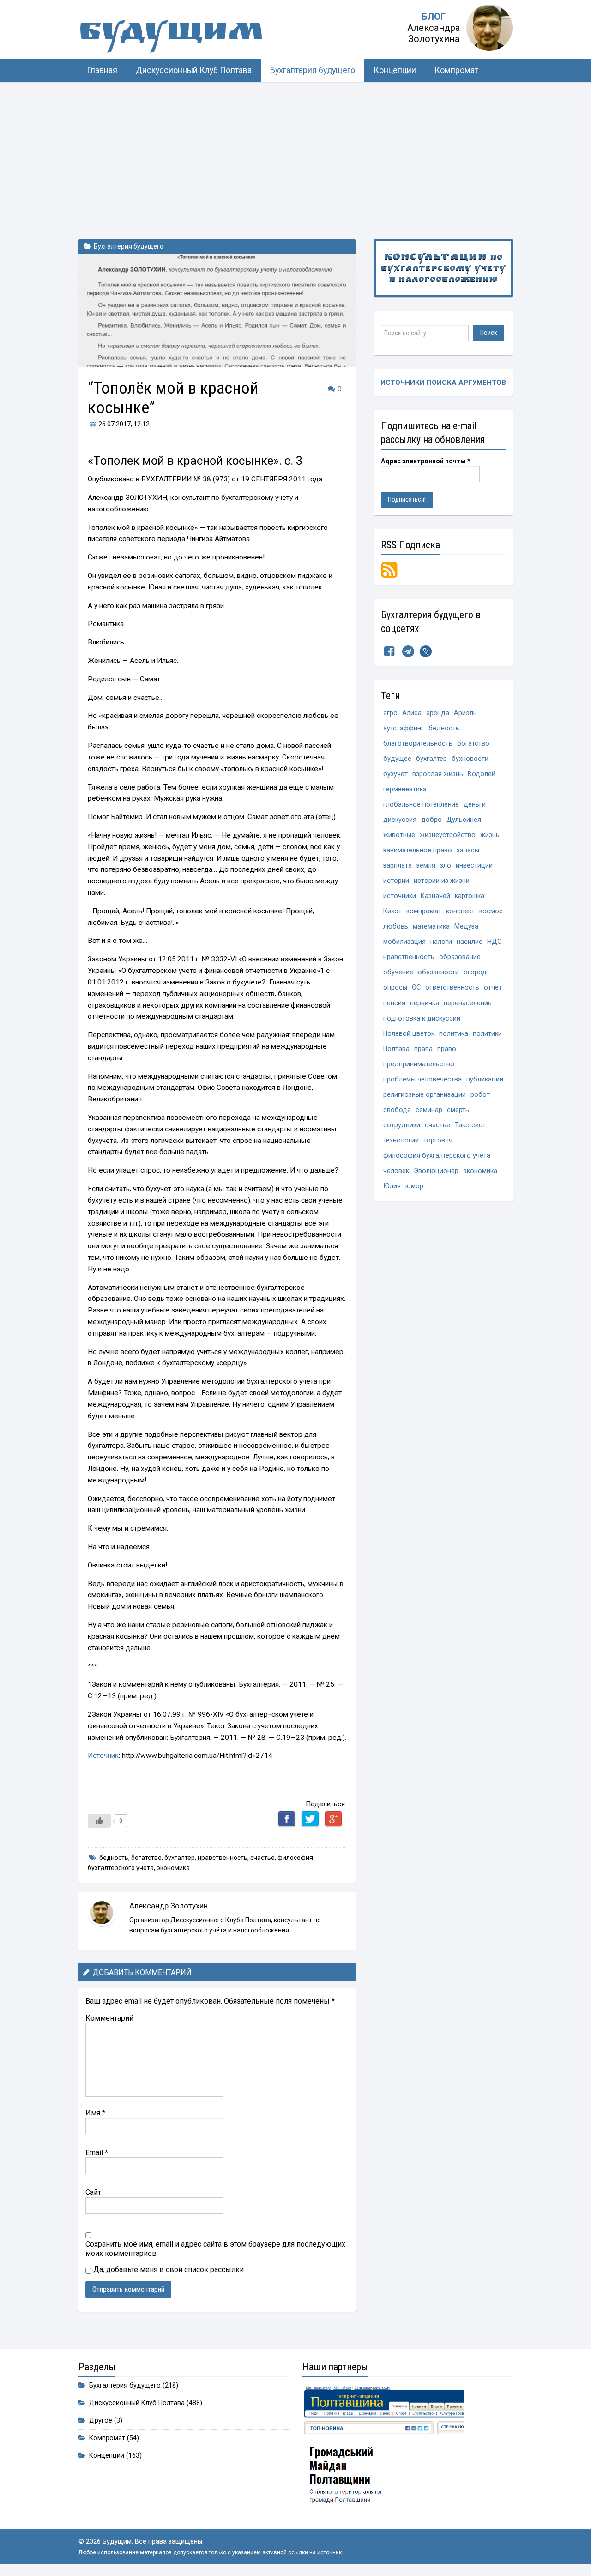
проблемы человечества (422, 1079)
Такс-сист (470, 1125)
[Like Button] (99, 1821)
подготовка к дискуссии (422, 1018)
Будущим (171, 34)
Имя (95, 2113)
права (423, 1049)
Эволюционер (436, 1171)
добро (431, 820)
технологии (401, 1140)
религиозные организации (425, 1095)
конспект (460, 911)
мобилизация (404, 942)
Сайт (93, 2192)
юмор (414, 1186)
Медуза (466, 927)
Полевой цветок (409, 1034)
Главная (102, 70)
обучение (398, 972)
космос (491, 911)
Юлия (392, 1186)
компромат (424, 911)
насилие (470, 942)
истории (396, 881)
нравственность (223, 1858)
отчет (493, 987)
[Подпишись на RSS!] (389, 569)
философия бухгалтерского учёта (437, 1156)
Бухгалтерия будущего (313, 70)
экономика (173, 1868)
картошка (470, 896)
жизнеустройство (448, 835)
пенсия (394, 1003)
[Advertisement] (295, 151)
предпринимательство (419, 1064)
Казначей (435, 896)
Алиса (412, 713)
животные (399, 835)
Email (97, 2153)
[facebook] (389, 653)
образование (460, 957)
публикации (485, 1079)
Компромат (456, 70)
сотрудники (402, 1125)
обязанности (438, 972)
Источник (103, 1756)
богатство (146, 1858)
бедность (114, 1858)
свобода (397, 1110)
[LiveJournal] (426, 653)
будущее (397, 759)
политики (487, 1034)
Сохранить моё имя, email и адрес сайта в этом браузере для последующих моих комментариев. (215, 2249)
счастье (262, 1858)
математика (431, 927)
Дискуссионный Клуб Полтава (194, 70)
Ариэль (465, 713)
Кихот (392, 911)
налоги (441, 942)
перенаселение (468, 1003)
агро (390, 713)
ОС (416, 987)
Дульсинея (464, 820)
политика (454, 1034)
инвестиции (474, 866)
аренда (438, 713)
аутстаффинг (404, 728)
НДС (494, 942)
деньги (475, 805)
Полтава (396, 1049)
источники (400, 896)
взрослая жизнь (438, 774)
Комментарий (109, 2018)
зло (446, 866)
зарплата (398, 866)
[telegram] (408, 653)
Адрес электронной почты (426, 461)
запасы (468, 850)
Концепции (395, 70)
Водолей (482, 774)
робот (480, 1095)
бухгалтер (180, 1858)
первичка (425, 1003)
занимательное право (418, 850)
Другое (101, 2421)
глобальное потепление (421, 805)
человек (396, 1171)
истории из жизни (442, 881)
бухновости (470, 759)
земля (426, 866)
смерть (458, 1110)
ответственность (452, 987)
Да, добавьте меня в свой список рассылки (168, 2269)
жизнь (490, 835)
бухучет (395, 774)
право (447, 1049)
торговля (438, 1140)
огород (475, 972)
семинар (429, 1110)
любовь (396, 927)
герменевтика (405, 789)
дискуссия (400, 820)
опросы (395, 987)
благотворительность (418, 744)
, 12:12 (124, 424)
